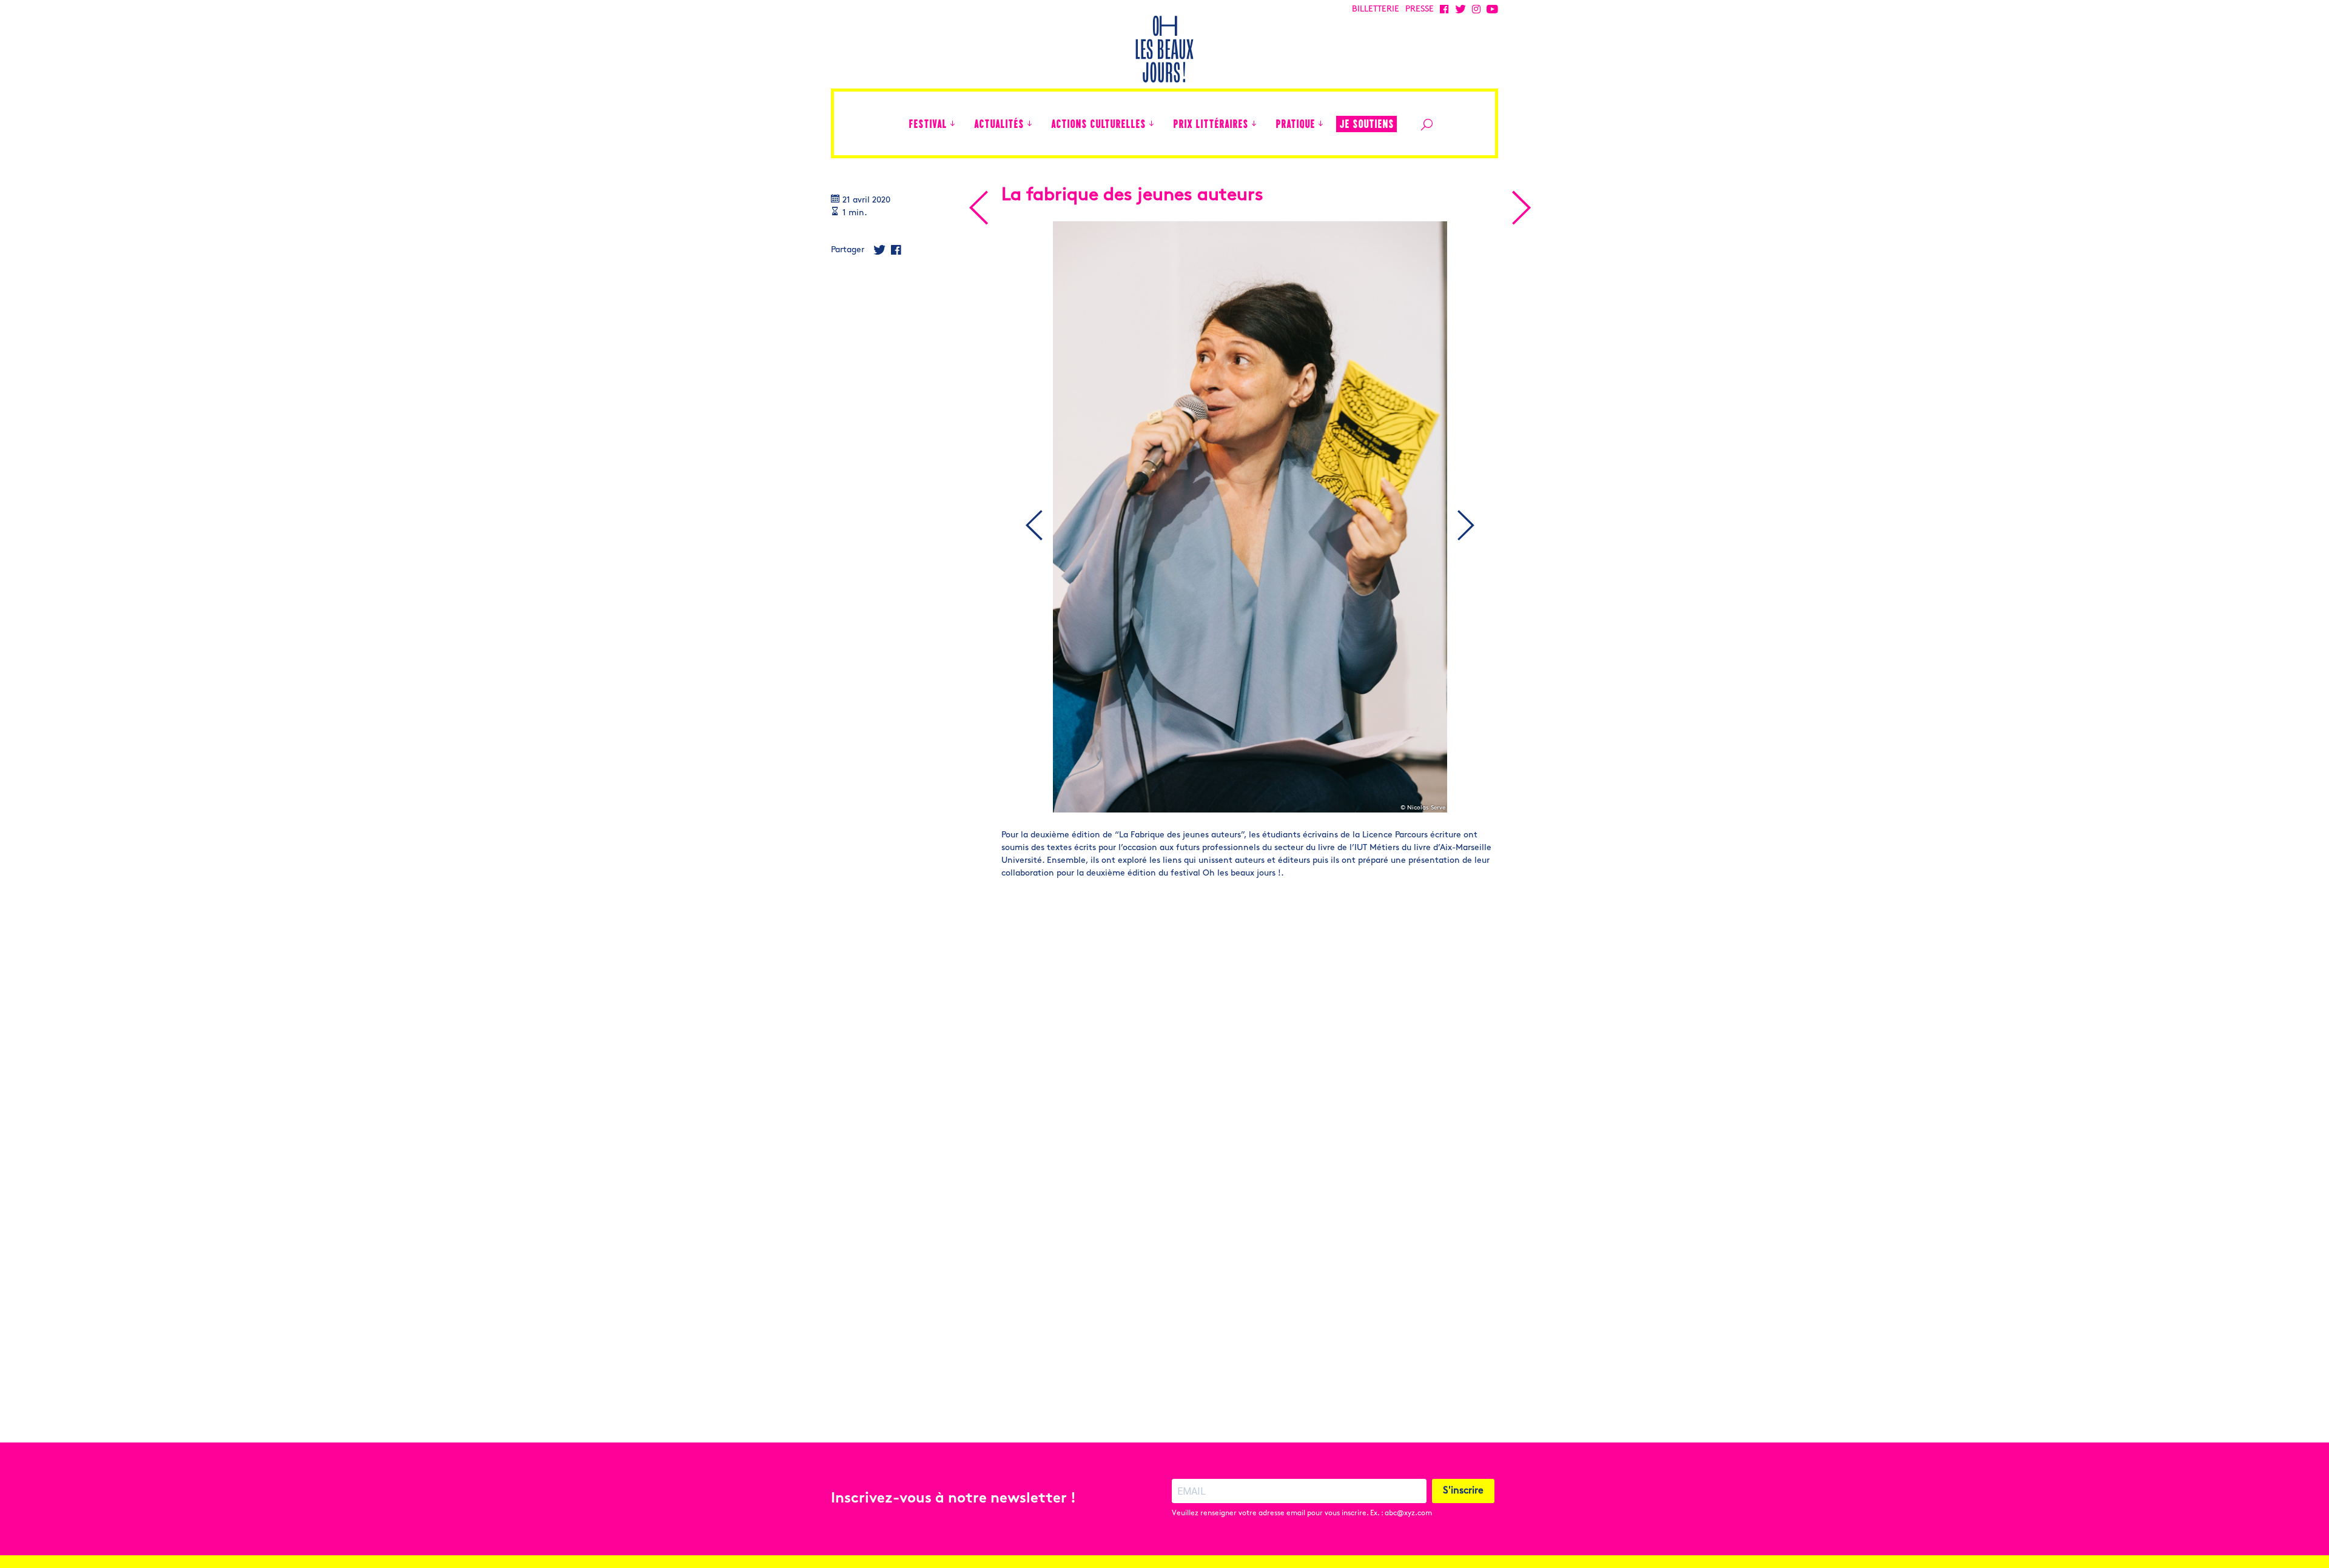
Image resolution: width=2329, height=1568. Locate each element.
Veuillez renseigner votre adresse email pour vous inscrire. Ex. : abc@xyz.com (1302, 1513)
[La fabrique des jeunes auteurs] (978, 208)
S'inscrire (1463, 1491)
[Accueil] (893, 123)
